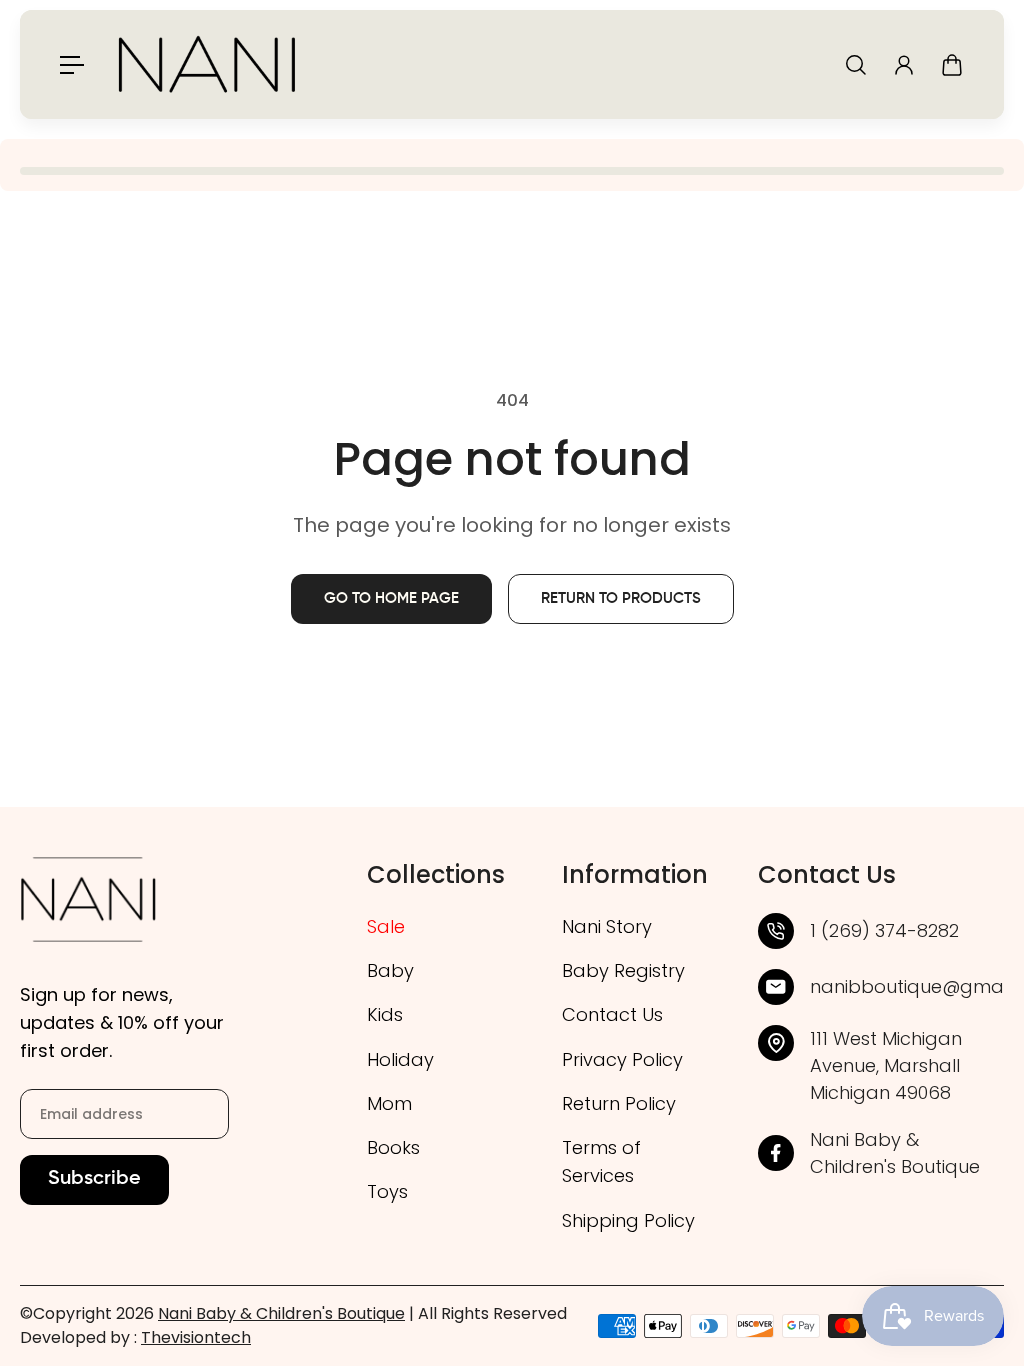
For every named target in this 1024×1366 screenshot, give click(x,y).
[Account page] (904, 65)
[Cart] (952, 65)
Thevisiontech (196, 1337)
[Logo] (207, 64)
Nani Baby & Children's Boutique (281, 1313)
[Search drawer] (856, 65)
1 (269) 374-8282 (884, 930)
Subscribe (94, 1180)
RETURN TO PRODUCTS (621, 598)
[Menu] (72, 65)
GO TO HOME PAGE (391, 598)
